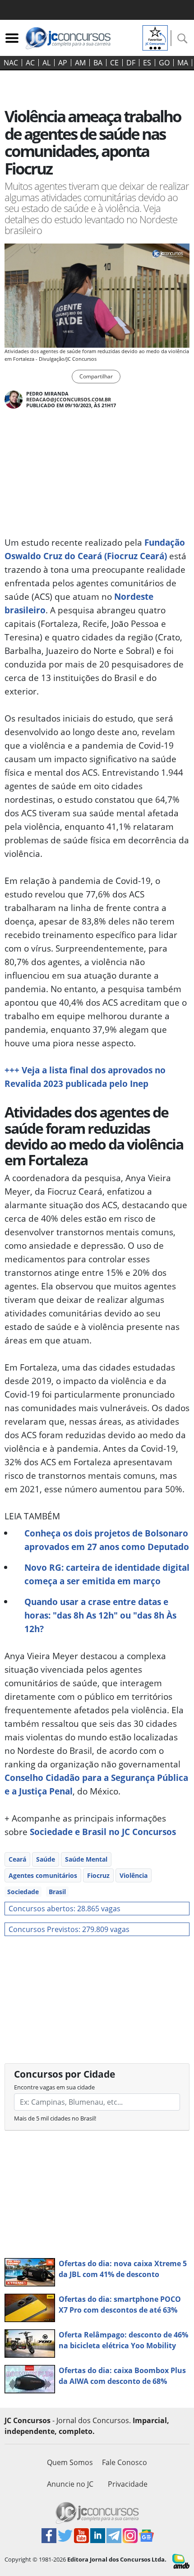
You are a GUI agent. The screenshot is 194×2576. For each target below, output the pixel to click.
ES (147, 63)
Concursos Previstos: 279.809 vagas (69, 1929)
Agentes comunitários (43, 1875)
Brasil (57, 1892)
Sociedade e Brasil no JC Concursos (103, 1832)
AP (63, 63)
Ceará (17, 1859)
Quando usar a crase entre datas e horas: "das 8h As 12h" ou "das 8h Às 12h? (100, 1615)
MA (183, 63)
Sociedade (23, 1892)
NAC (11, 63)
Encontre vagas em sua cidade (54, 2087)
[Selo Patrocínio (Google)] (155, 37)
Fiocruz (98, 1875)
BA (98, 63)
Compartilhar (96, 376)
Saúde (46, 1859)
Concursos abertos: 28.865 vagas (65, 1909)
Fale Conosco (125, 2462)
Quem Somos (70, 2462)
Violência (134, 1875)
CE (114, 63)
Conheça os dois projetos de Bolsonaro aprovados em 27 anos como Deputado (107, 1540)
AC (30, 63)
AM (80, 63)
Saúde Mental (86, 1859)
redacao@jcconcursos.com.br (69, 399)
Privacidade (128, 2484)
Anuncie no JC (70, 2484)
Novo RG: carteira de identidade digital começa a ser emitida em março (107, 1574)
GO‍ (164, 63)
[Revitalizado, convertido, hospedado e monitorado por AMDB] (181, 2561)
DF (131, 63)
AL (46, 63)
